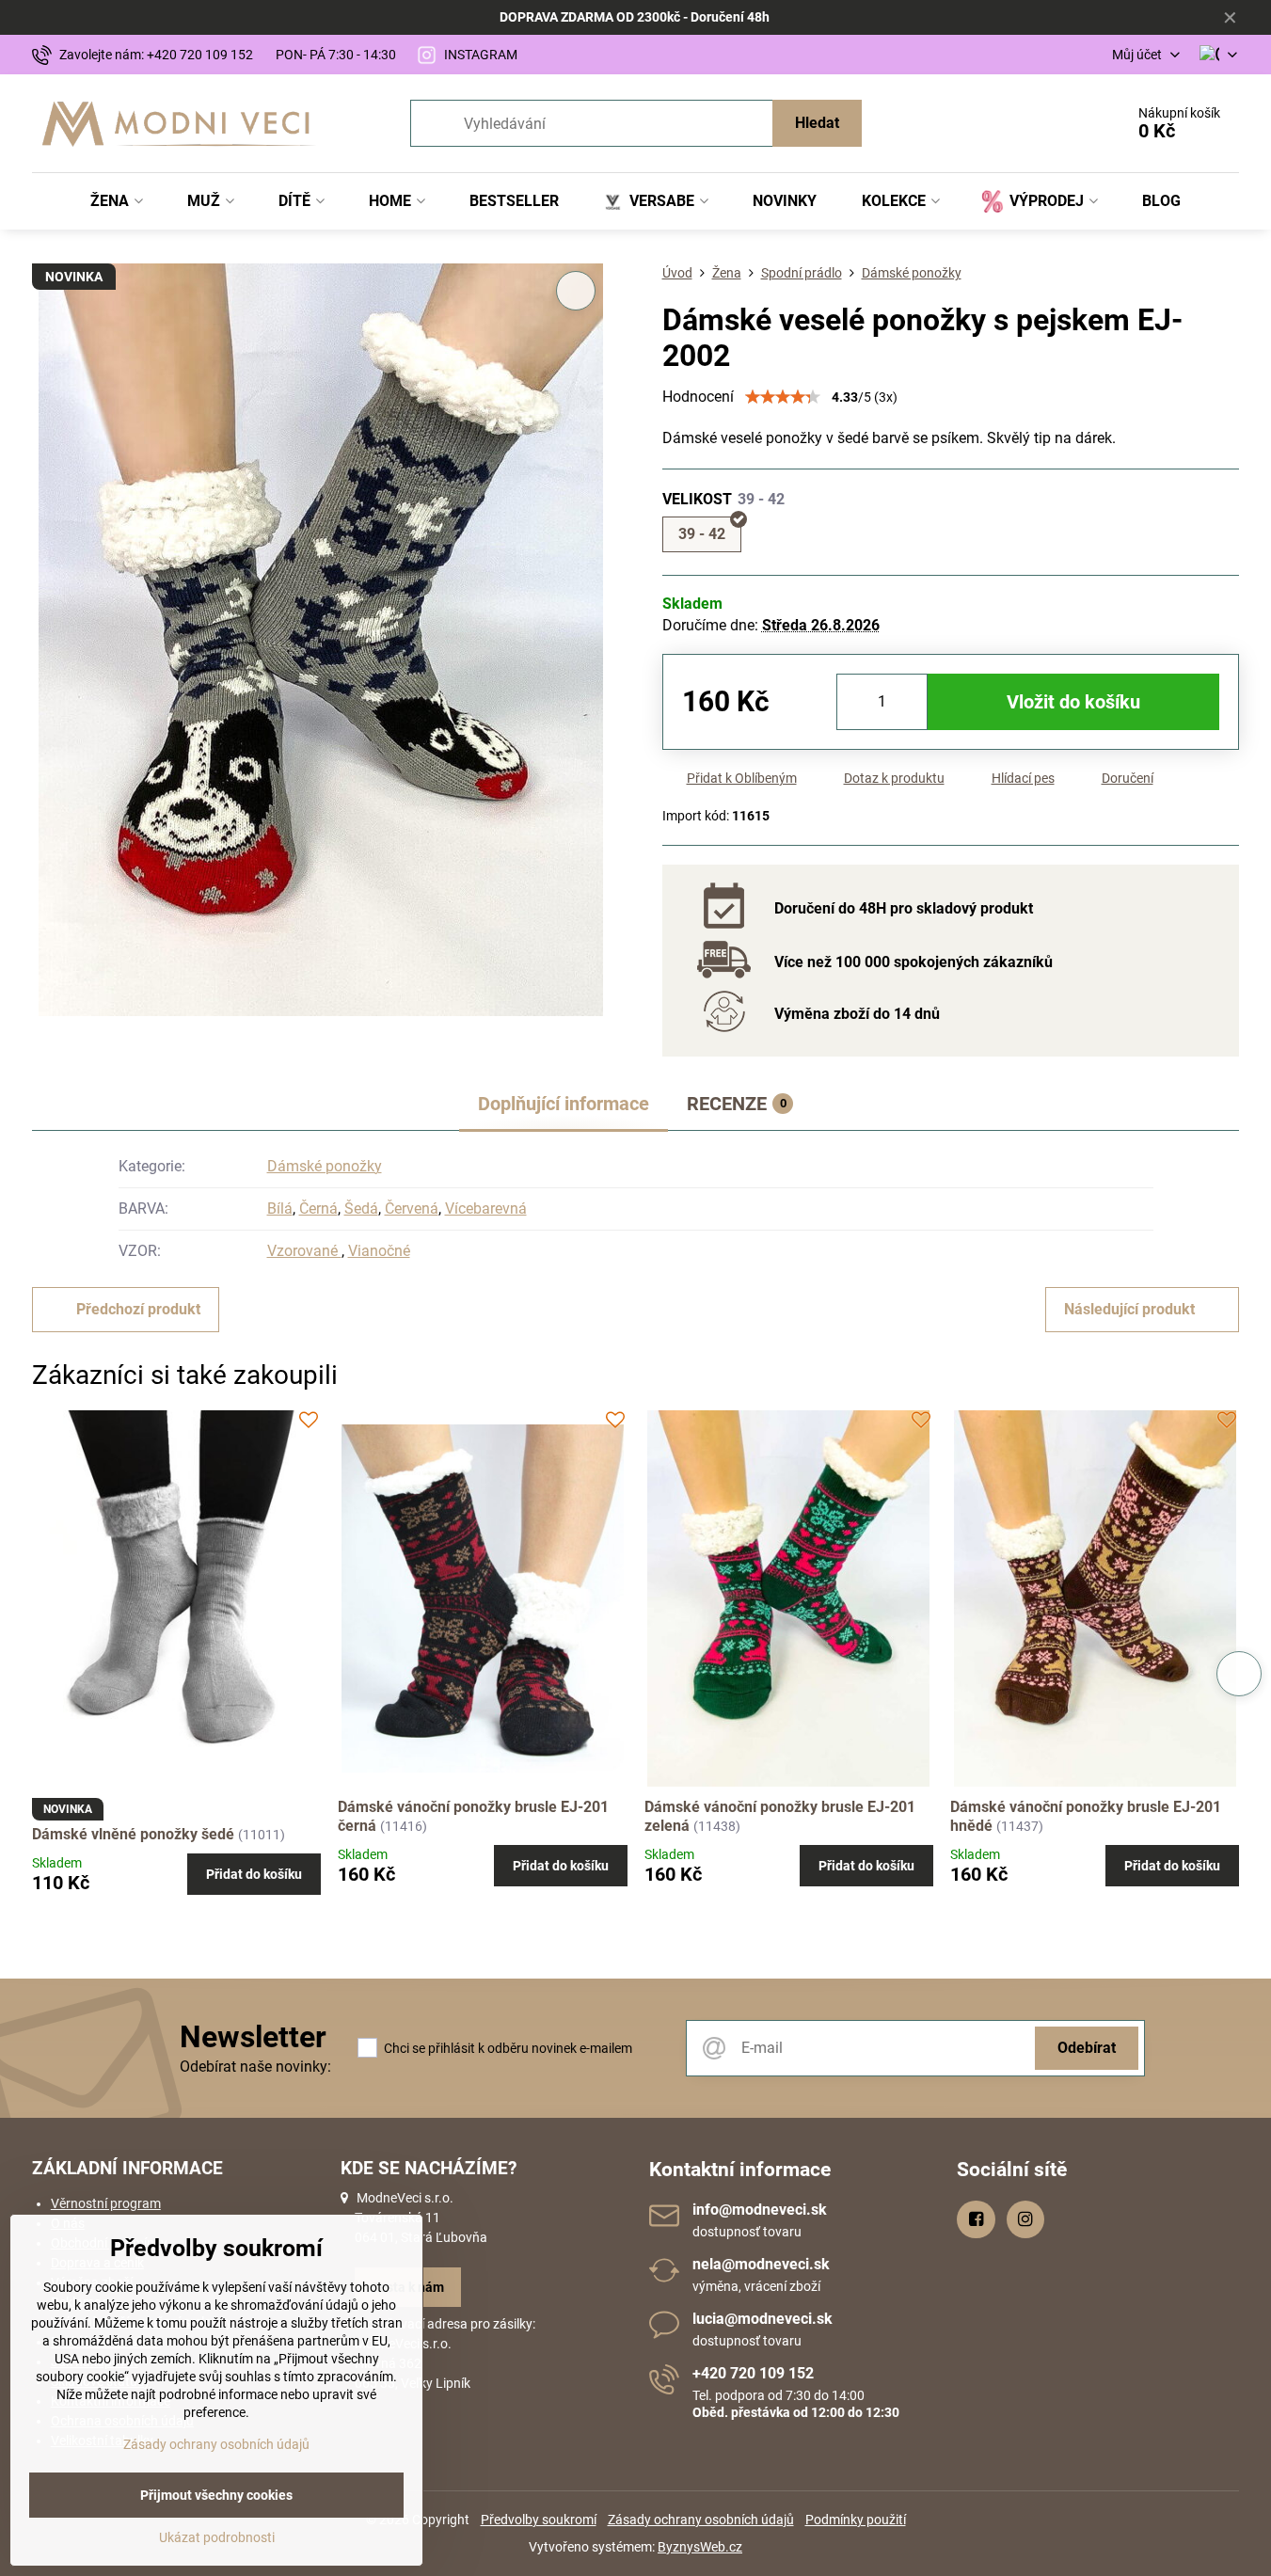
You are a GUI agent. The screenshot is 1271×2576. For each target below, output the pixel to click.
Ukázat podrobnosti (217, 2537)
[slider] (783, 397)
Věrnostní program (106, 2203)
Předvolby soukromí (539, 2520)
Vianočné (379, 1251)
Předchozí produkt (138, 1309)
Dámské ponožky (325, 1166)
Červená (412, 1208)
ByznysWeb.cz (700, 2547)
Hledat (817, 123)
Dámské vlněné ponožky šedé (133, 1834)
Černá (318, 1208)
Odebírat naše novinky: (255, 2067)
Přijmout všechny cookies (216, 2495)
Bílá (280, 1208)
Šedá (361, 1208)
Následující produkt (1129, 1309)
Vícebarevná (486, 1208)
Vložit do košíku (1073, 702)
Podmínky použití (856, 2520)
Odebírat (1087, 2048)
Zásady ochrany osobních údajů (701, 2520)
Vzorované (304, 1251)
